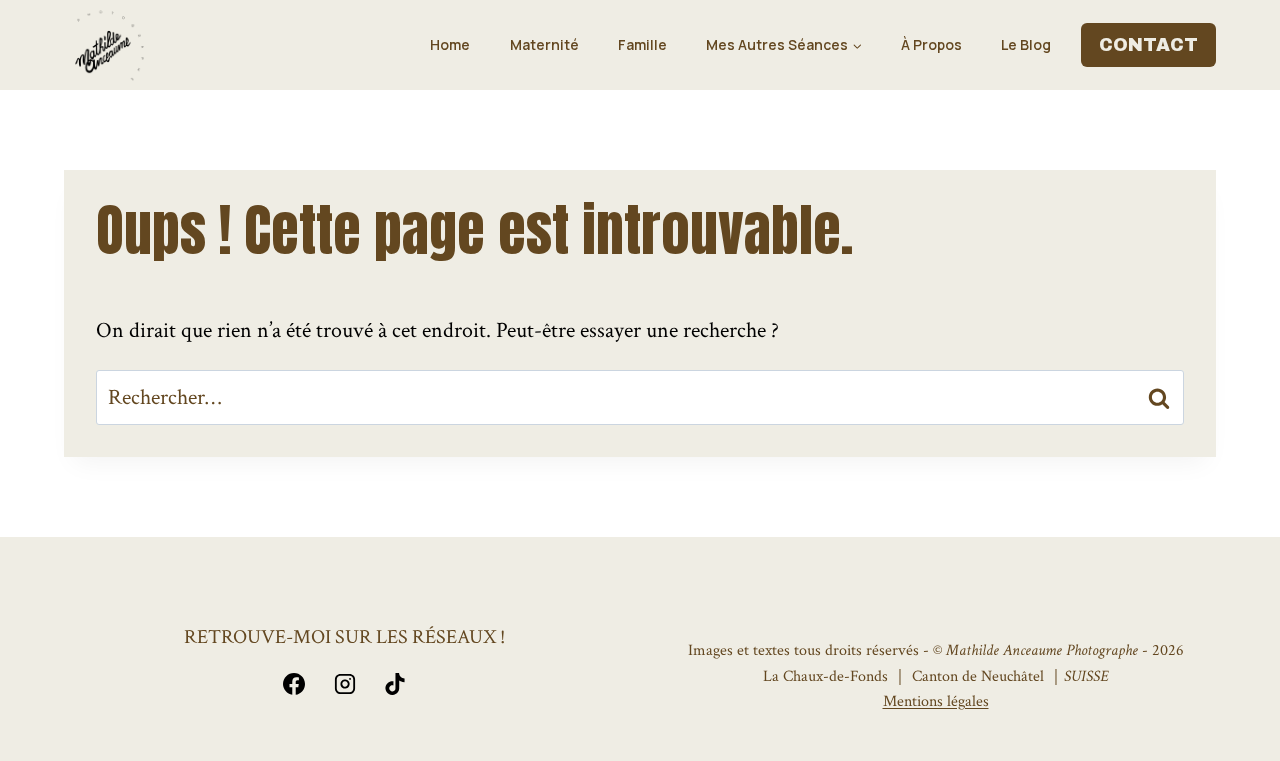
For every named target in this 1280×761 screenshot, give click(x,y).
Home (450, 44)
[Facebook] (294, 684)
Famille (642, 44)
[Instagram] (345, 684)
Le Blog (1026, 44)
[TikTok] (395, 684)
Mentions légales (936, 701)
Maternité (544, 44)
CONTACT (1148, 45)
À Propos (931, 44)
